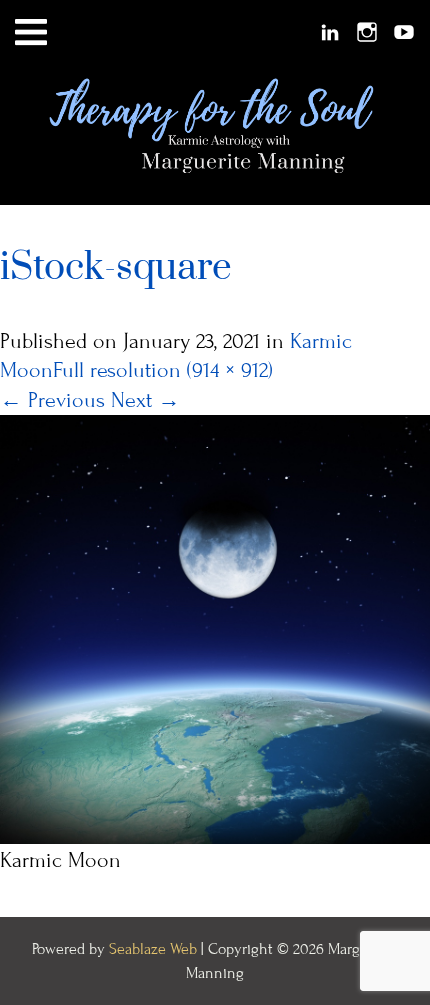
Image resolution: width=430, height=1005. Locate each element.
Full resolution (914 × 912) (163, 370)
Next (145, 400)
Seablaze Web (155, 949)
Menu (31, 32)
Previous (52, 400)
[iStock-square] (215, 627)
